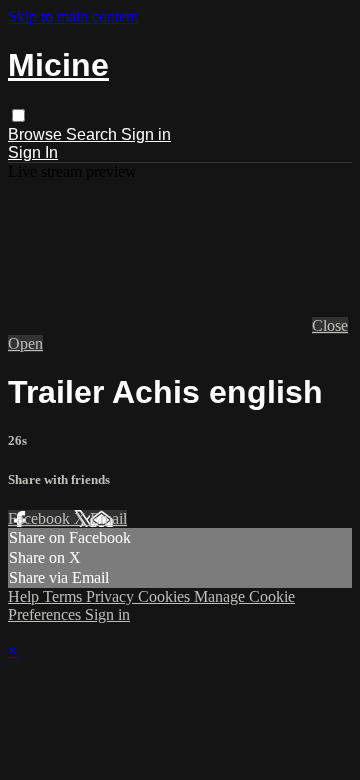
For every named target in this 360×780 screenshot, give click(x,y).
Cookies (166, 596)
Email (108, 518)
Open (25, 343)
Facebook (41, 518)
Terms (64, 596)
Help (25, 596)
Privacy (112, 596)
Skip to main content (73, 16)
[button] (18, 115)
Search (93, 134)
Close (330, 325)
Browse (37, 134)
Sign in (146, 134)
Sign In (33, 152)
